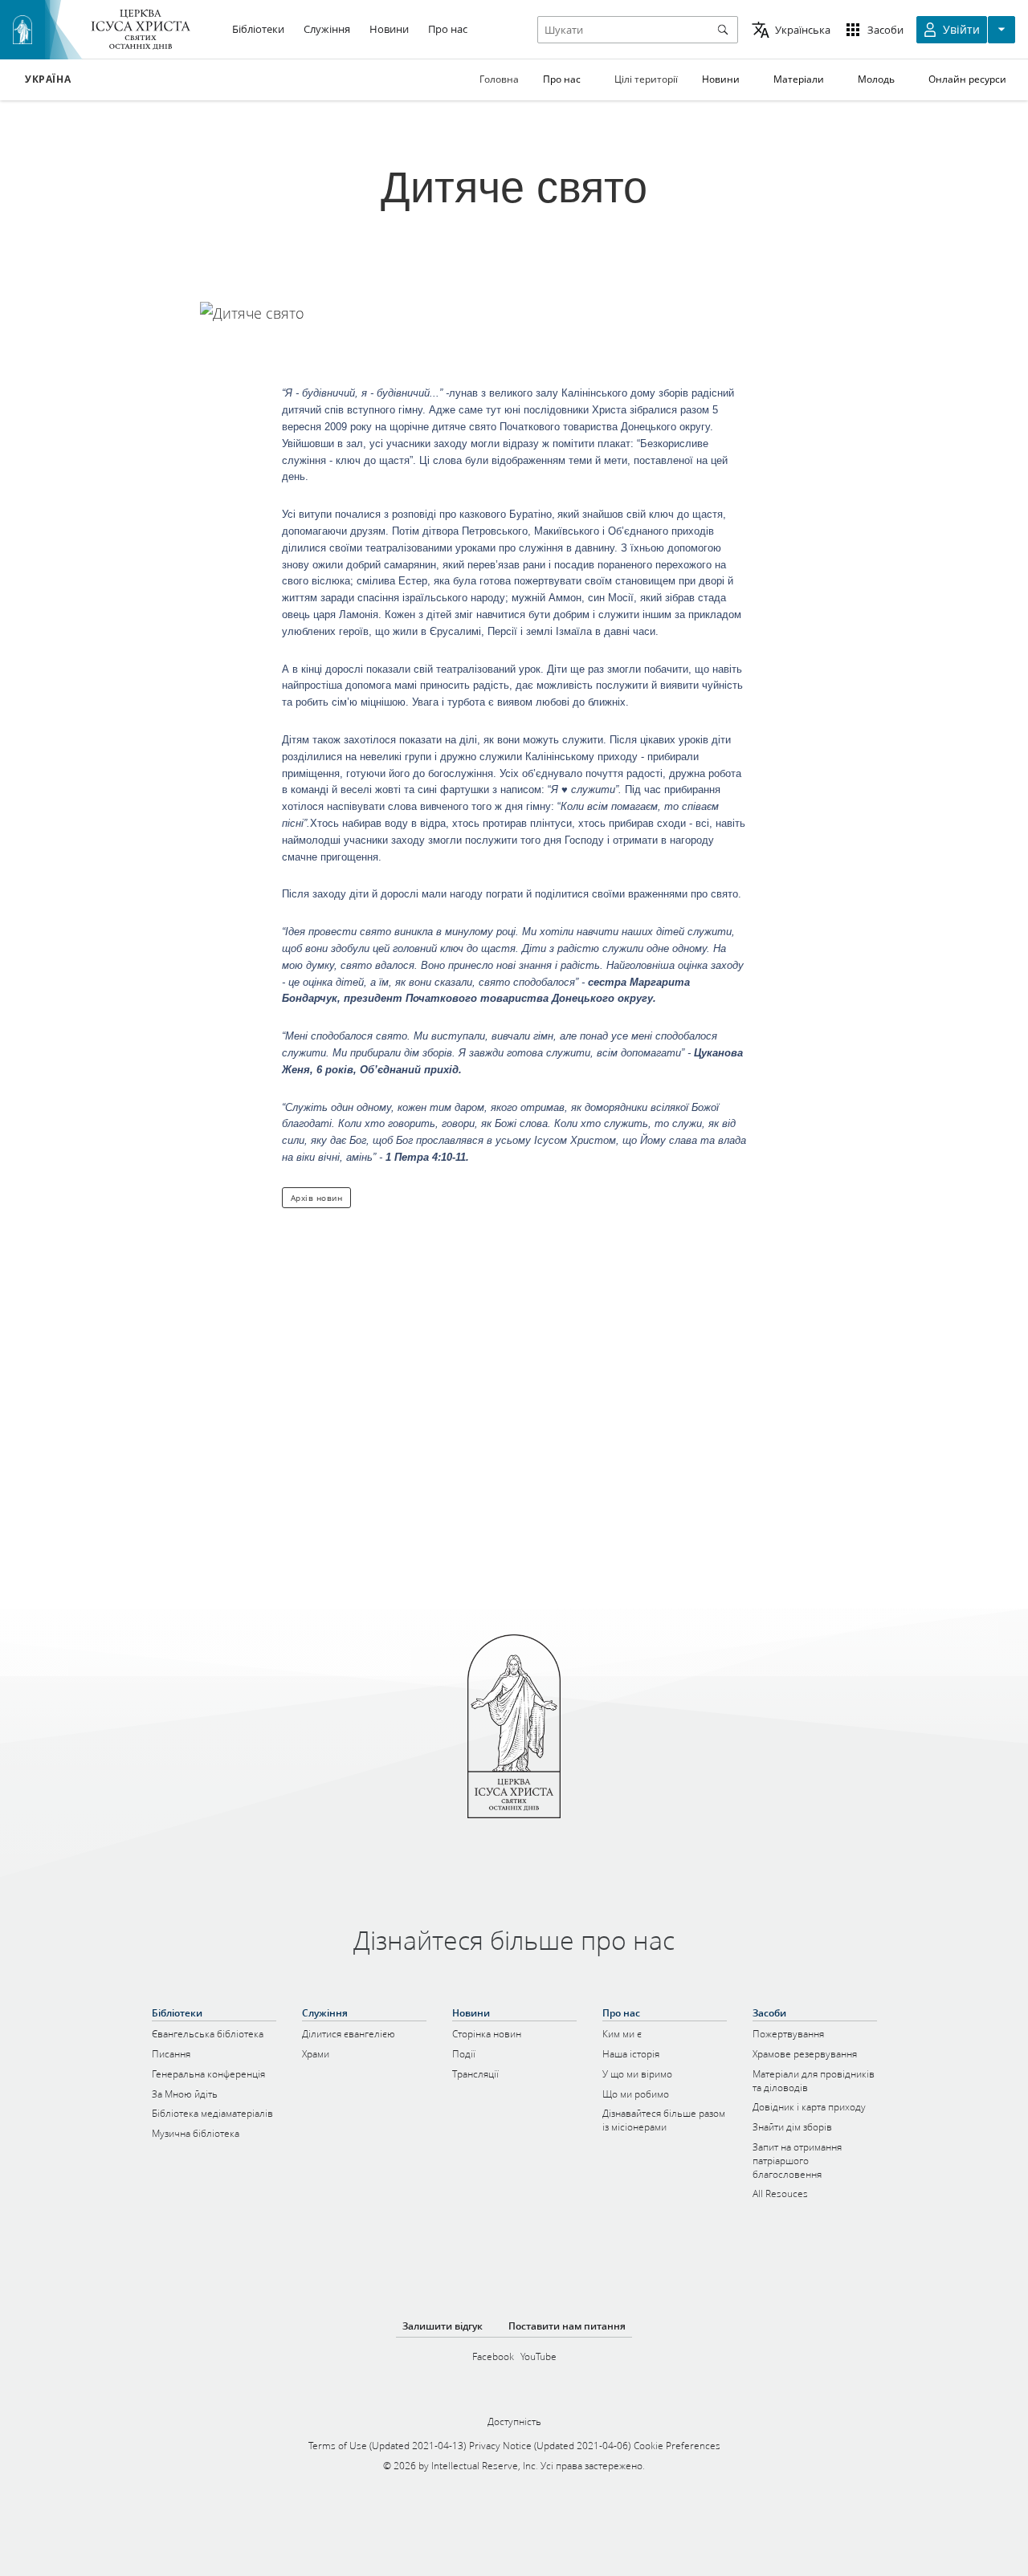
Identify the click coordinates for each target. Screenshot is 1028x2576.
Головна (499, 79)
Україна (48, 79)
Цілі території (646, 79)
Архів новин (317, 1198)
